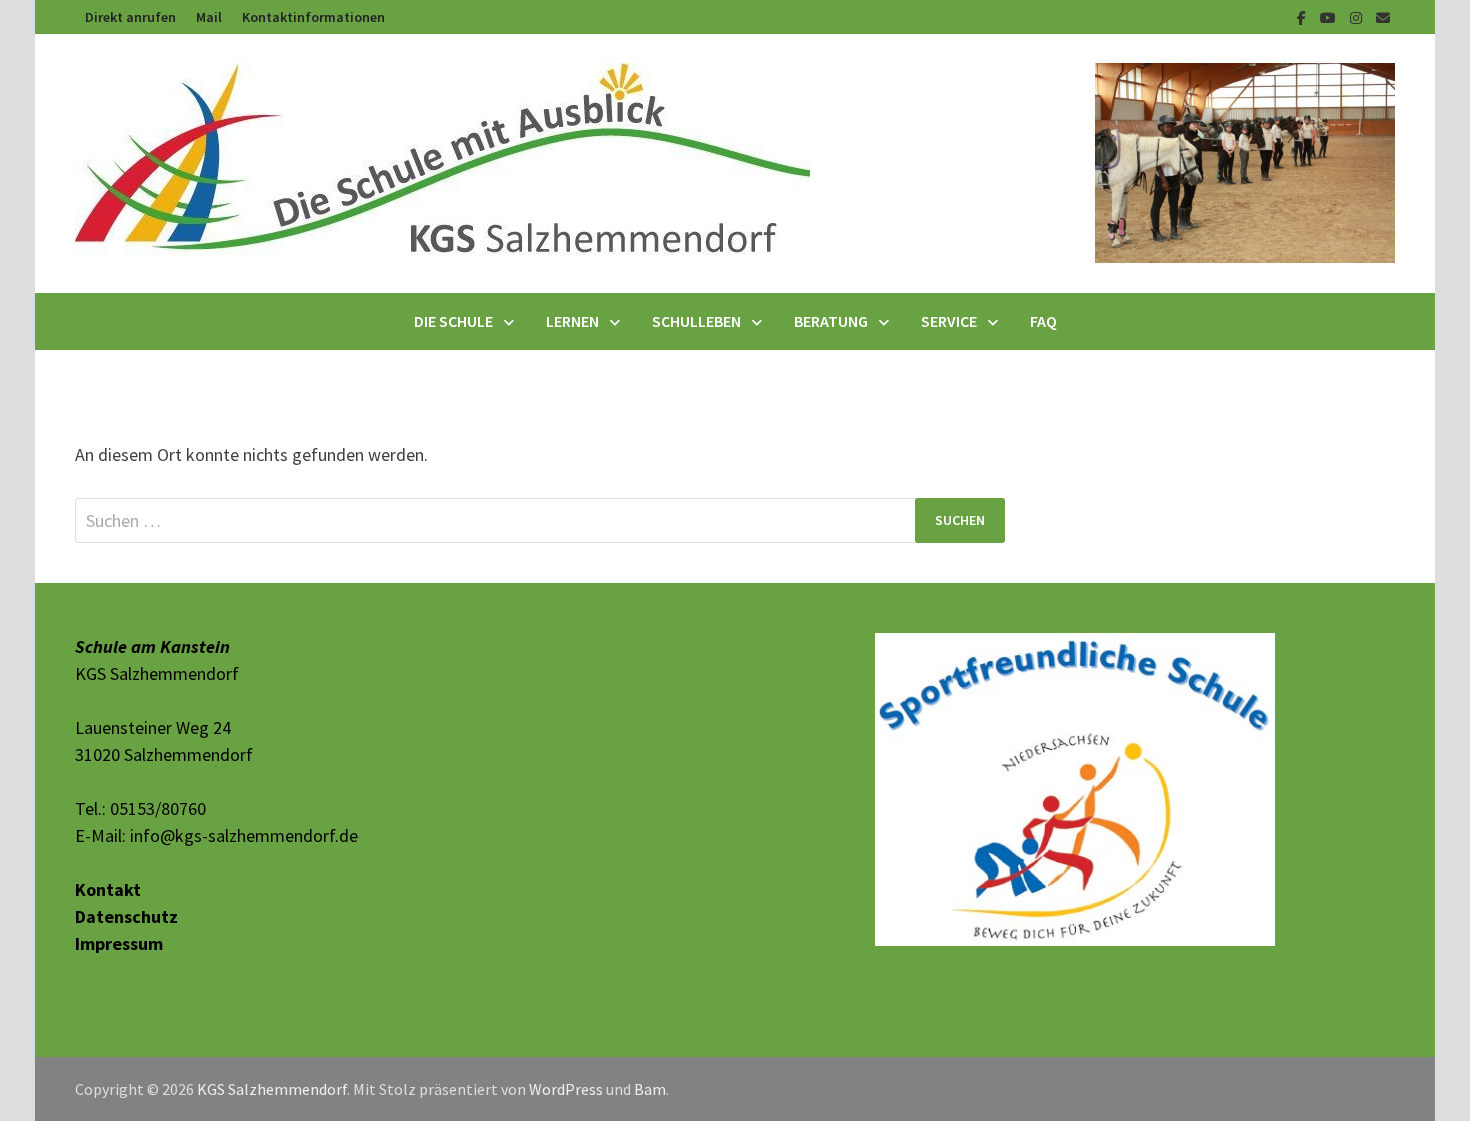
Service (949, 321)
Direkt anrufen (130, 17)
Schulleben (696, 321)
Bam (650, 1089)
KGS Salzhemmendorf (272, 1089)
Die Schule (453, 321)
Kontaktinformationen (313, 17)
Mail (209, 17)
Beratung (831, 321)
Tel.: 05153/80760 (140, 808)
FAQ (1043, 321)
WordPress (566, 1089)
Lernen (572, 321)
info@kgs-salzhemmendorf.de (244, 835)
